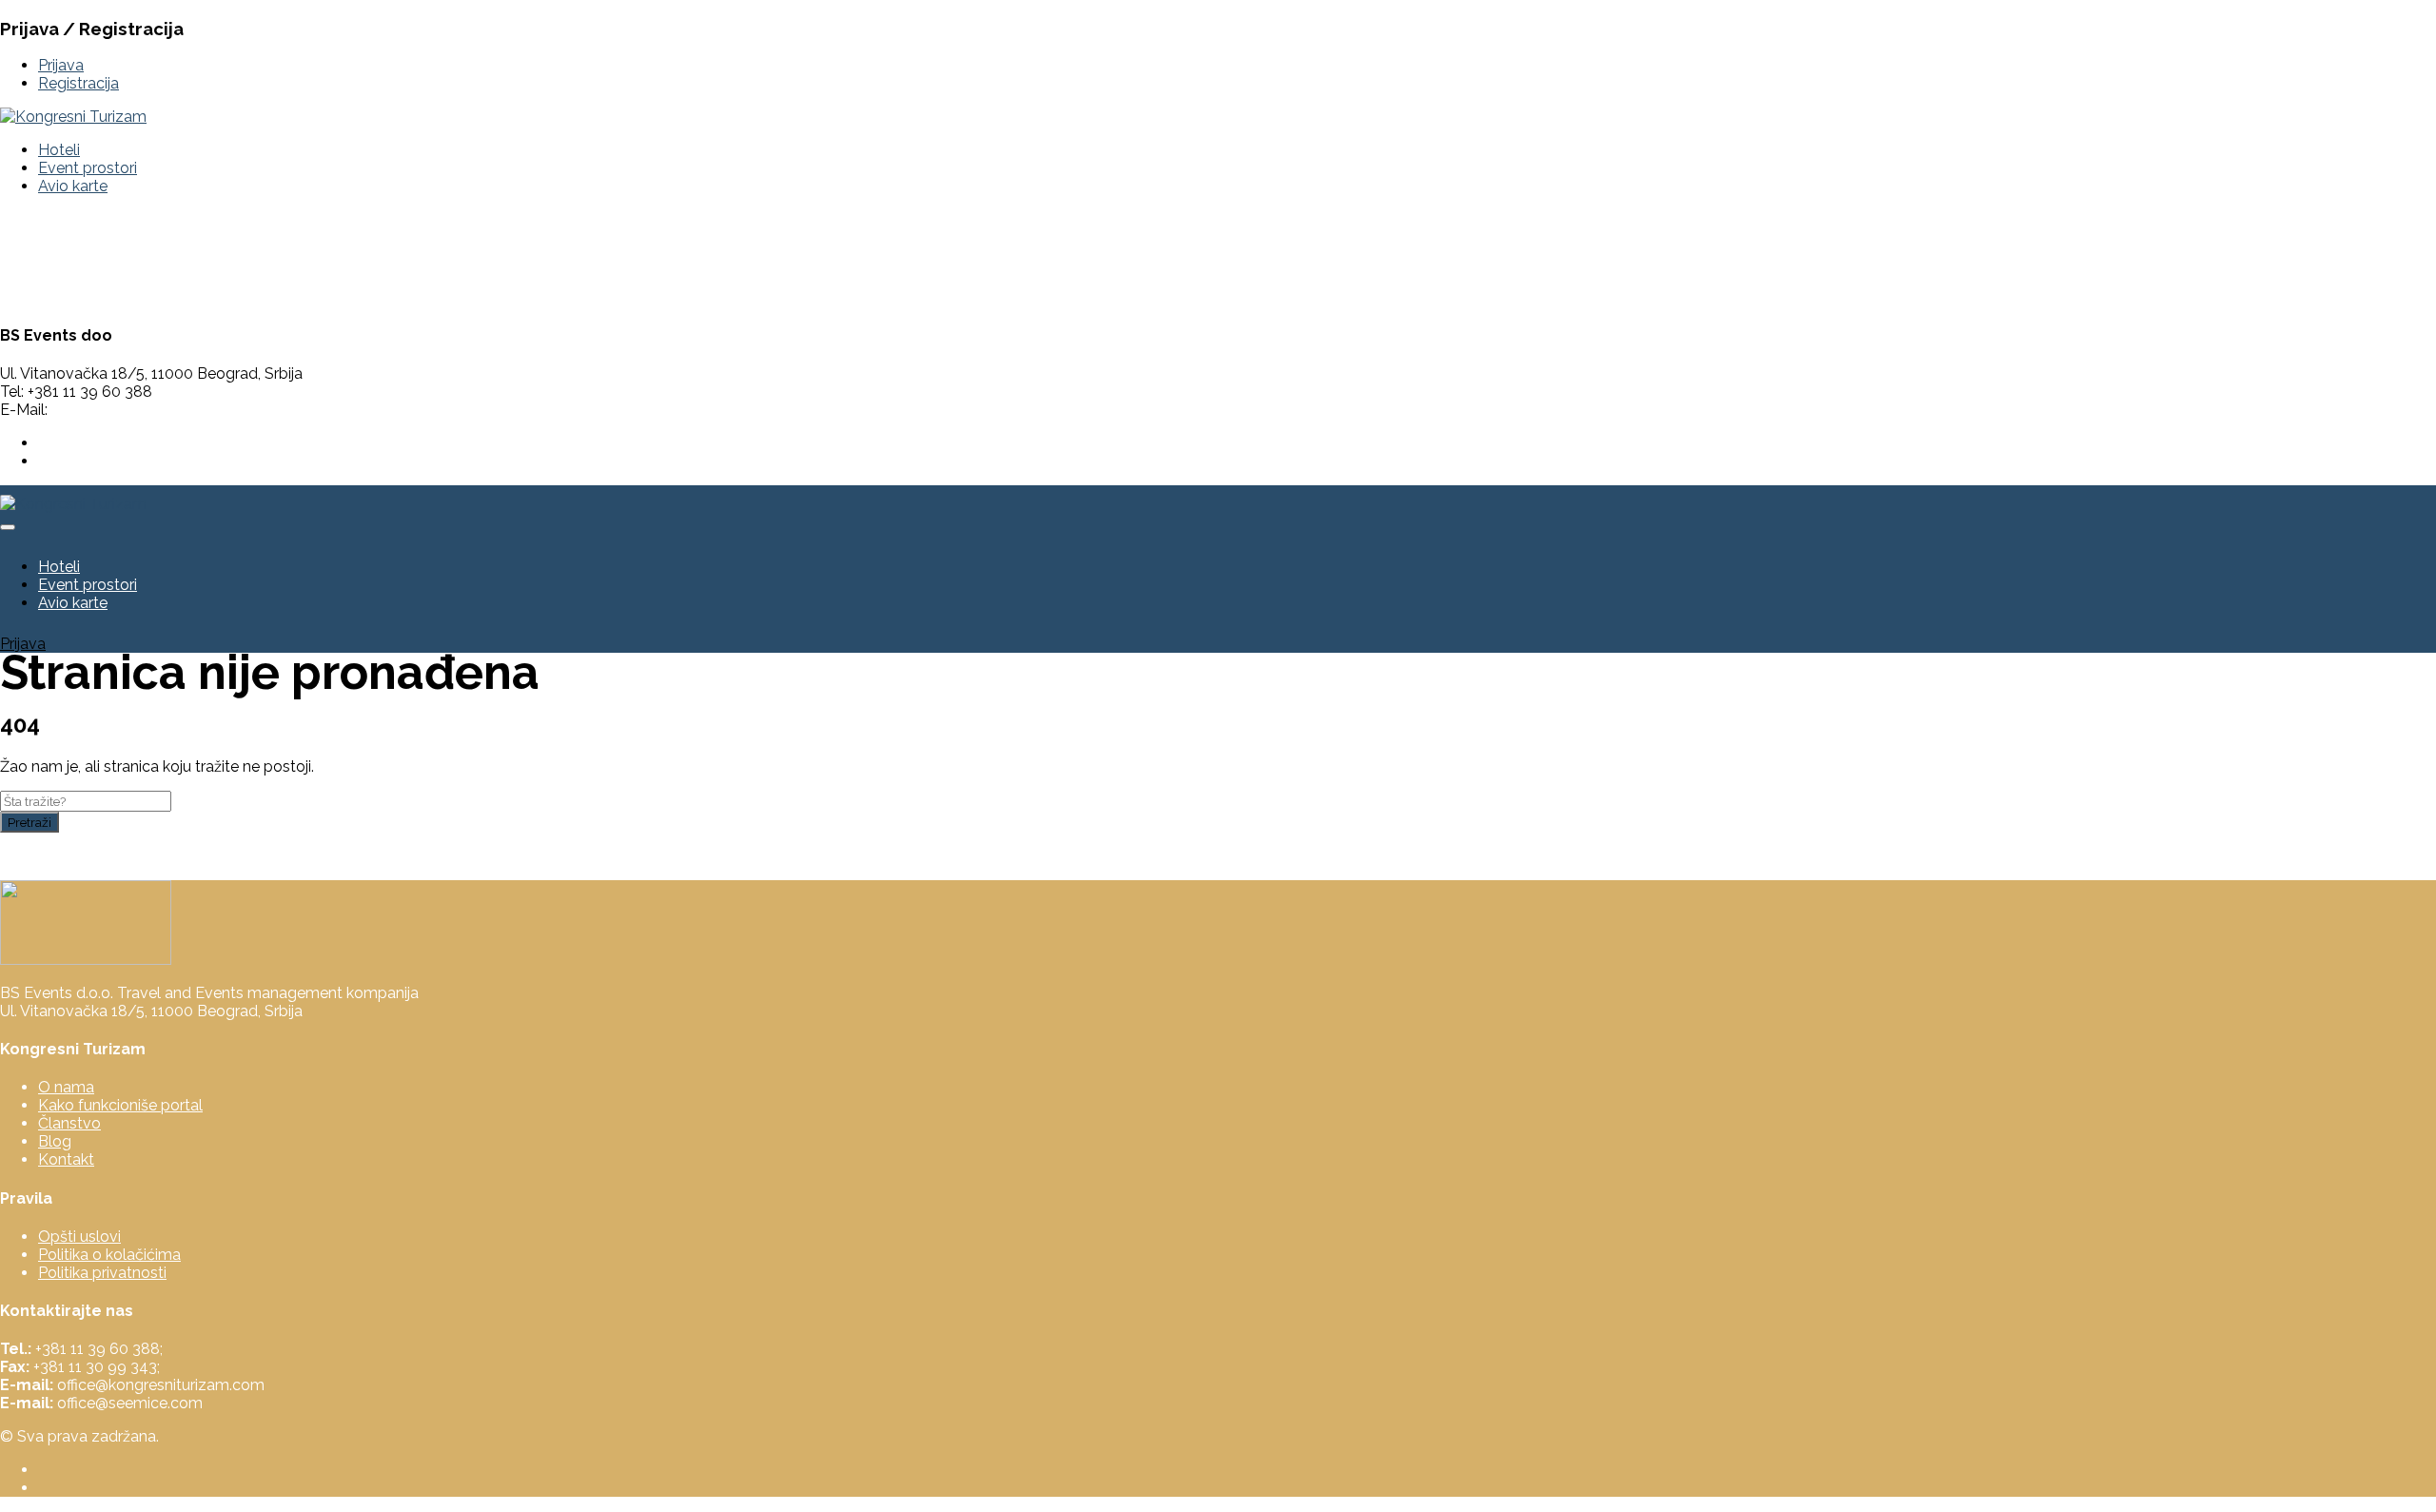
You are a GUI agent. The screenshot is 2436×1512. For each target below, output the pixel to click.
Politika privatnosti (102, 1273)
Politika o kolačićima (109, 1255)
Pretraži (29, 822)
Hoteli (59, 150)
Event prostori (88, 168)
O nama (66, 1087)
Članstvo (69, 1123)
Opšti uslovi (79, 1237)
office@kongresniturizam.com (155, 410)
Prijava (61, 65)
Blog (55, 1141)
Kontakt (66, 1159)
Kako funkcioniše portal (120, 1105)
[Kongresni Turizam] (73, 117)
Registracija (79, 83)
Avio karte (73, 186)
